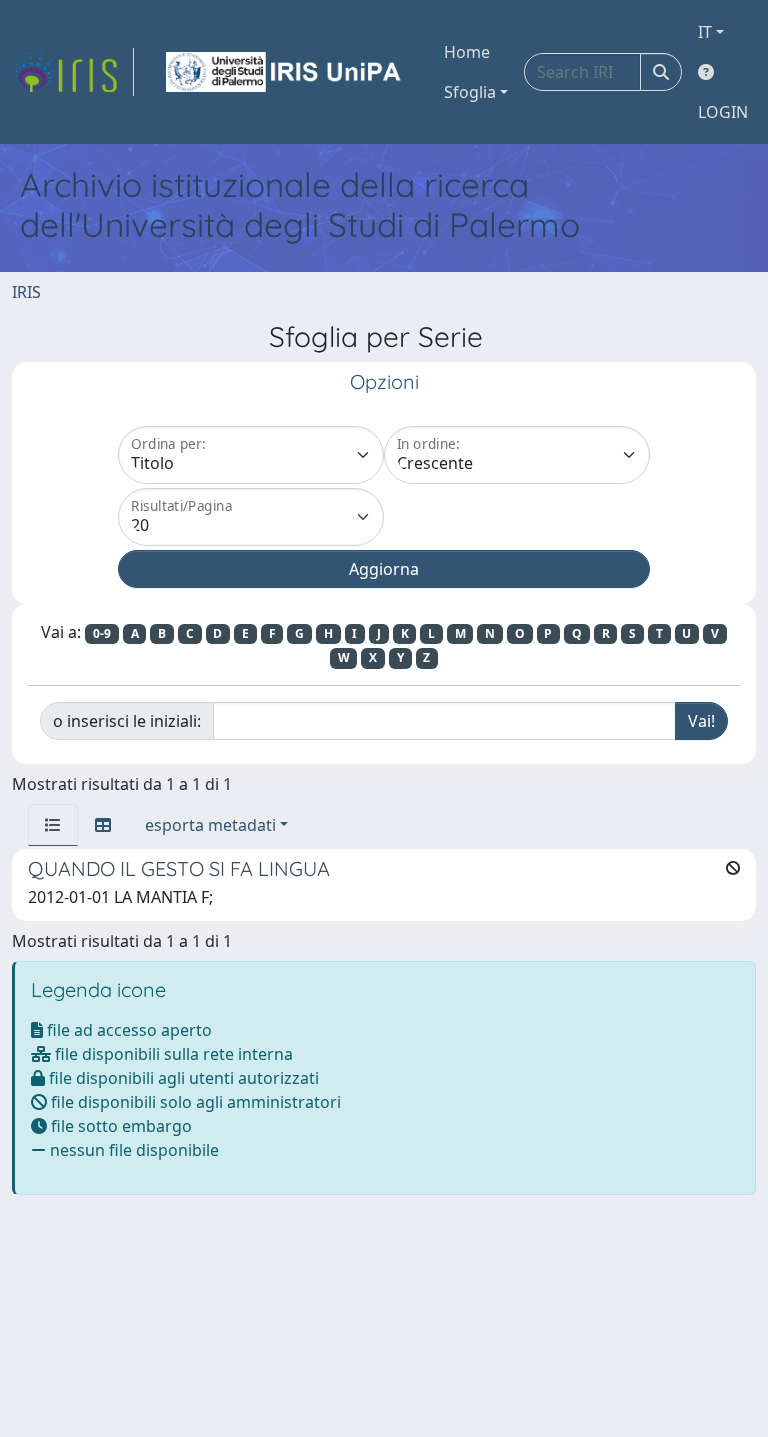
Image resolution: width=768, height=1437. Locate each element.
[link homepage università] (285, 72)
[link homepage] (73, 72)
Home (467, 52)
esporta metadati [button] (210, 825)
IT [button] (705, 32)
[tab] (53, 825)
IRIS (26, 292)
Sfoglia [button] (470, 92)
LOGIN (723, 112)
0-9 (102, 633)
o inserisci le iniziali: (127, 721)
